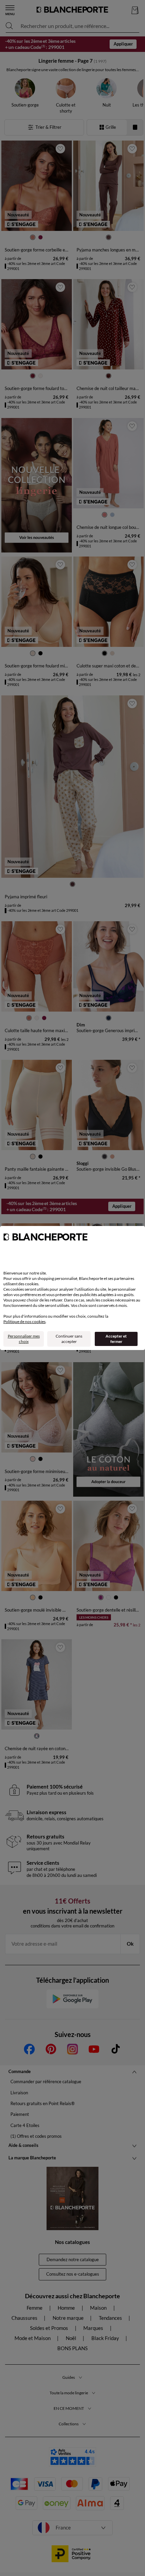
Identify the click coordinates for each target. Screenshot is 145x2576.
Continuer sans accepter (69, 1339)
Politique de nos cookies (24, 1322)
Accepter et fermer (116, 1339)
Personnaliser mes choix (24, 1339)
